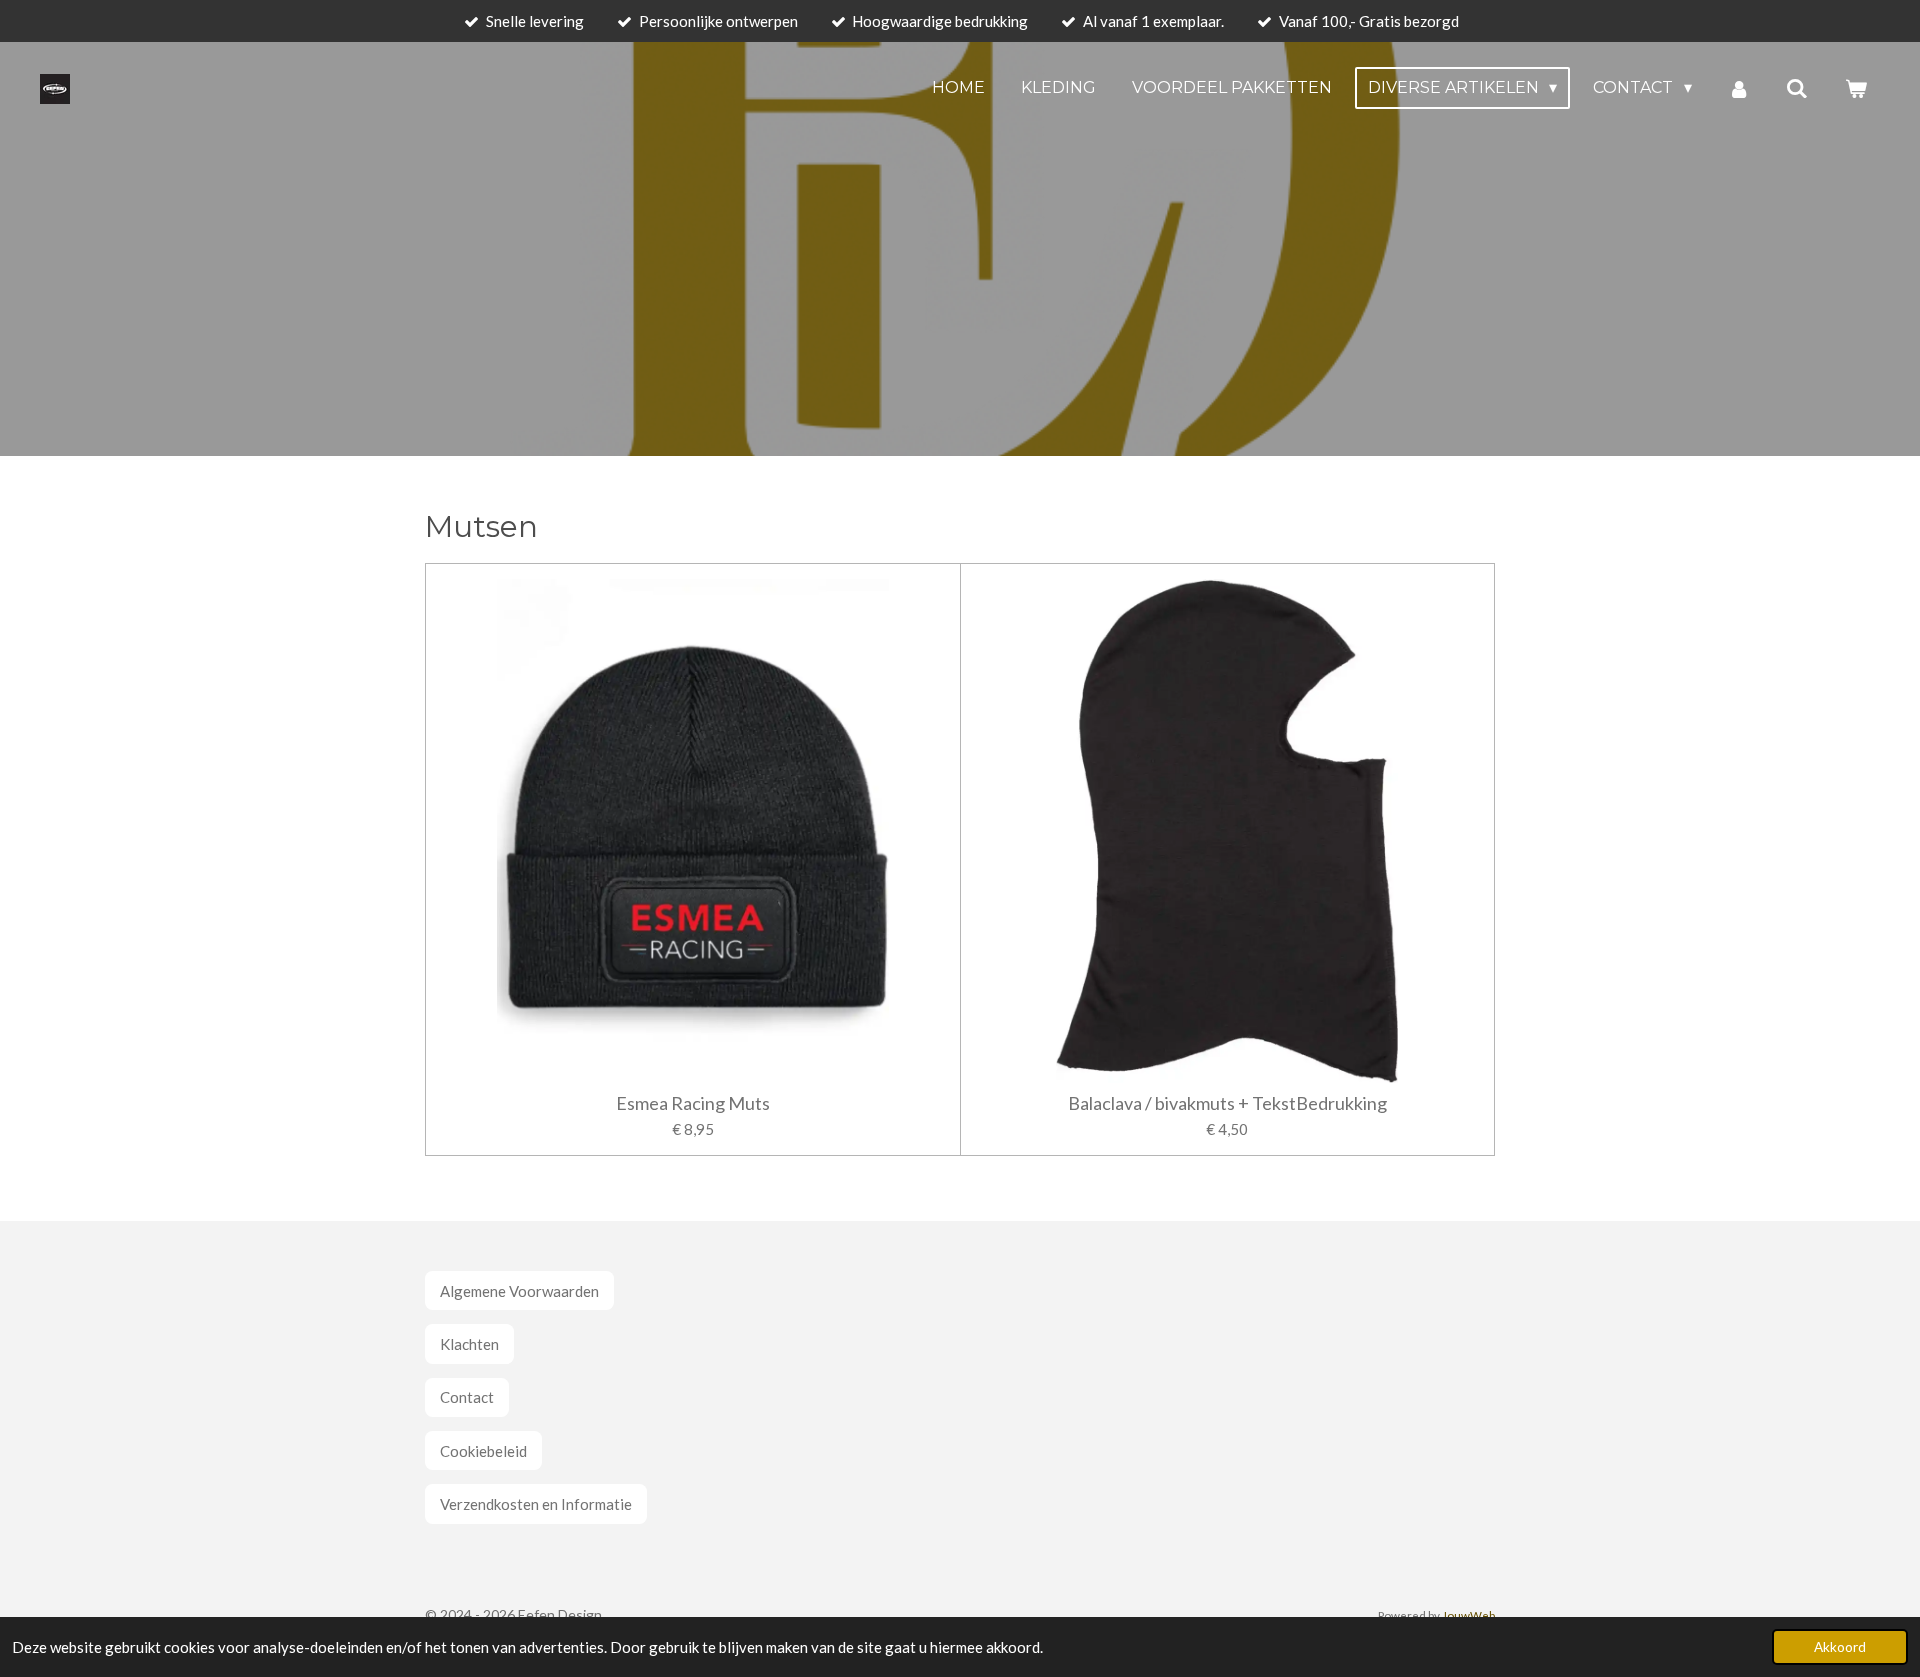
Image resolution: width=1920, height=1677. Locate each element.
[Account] (1739, 88)
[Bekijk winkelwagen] (1856, 88)
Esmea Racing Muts (693, 1103)
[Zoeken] (1797, 88)
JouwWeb (1468, 1615)
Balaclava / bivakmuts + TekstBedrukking (1227, 1103)
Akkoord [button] (1840, 1647)
